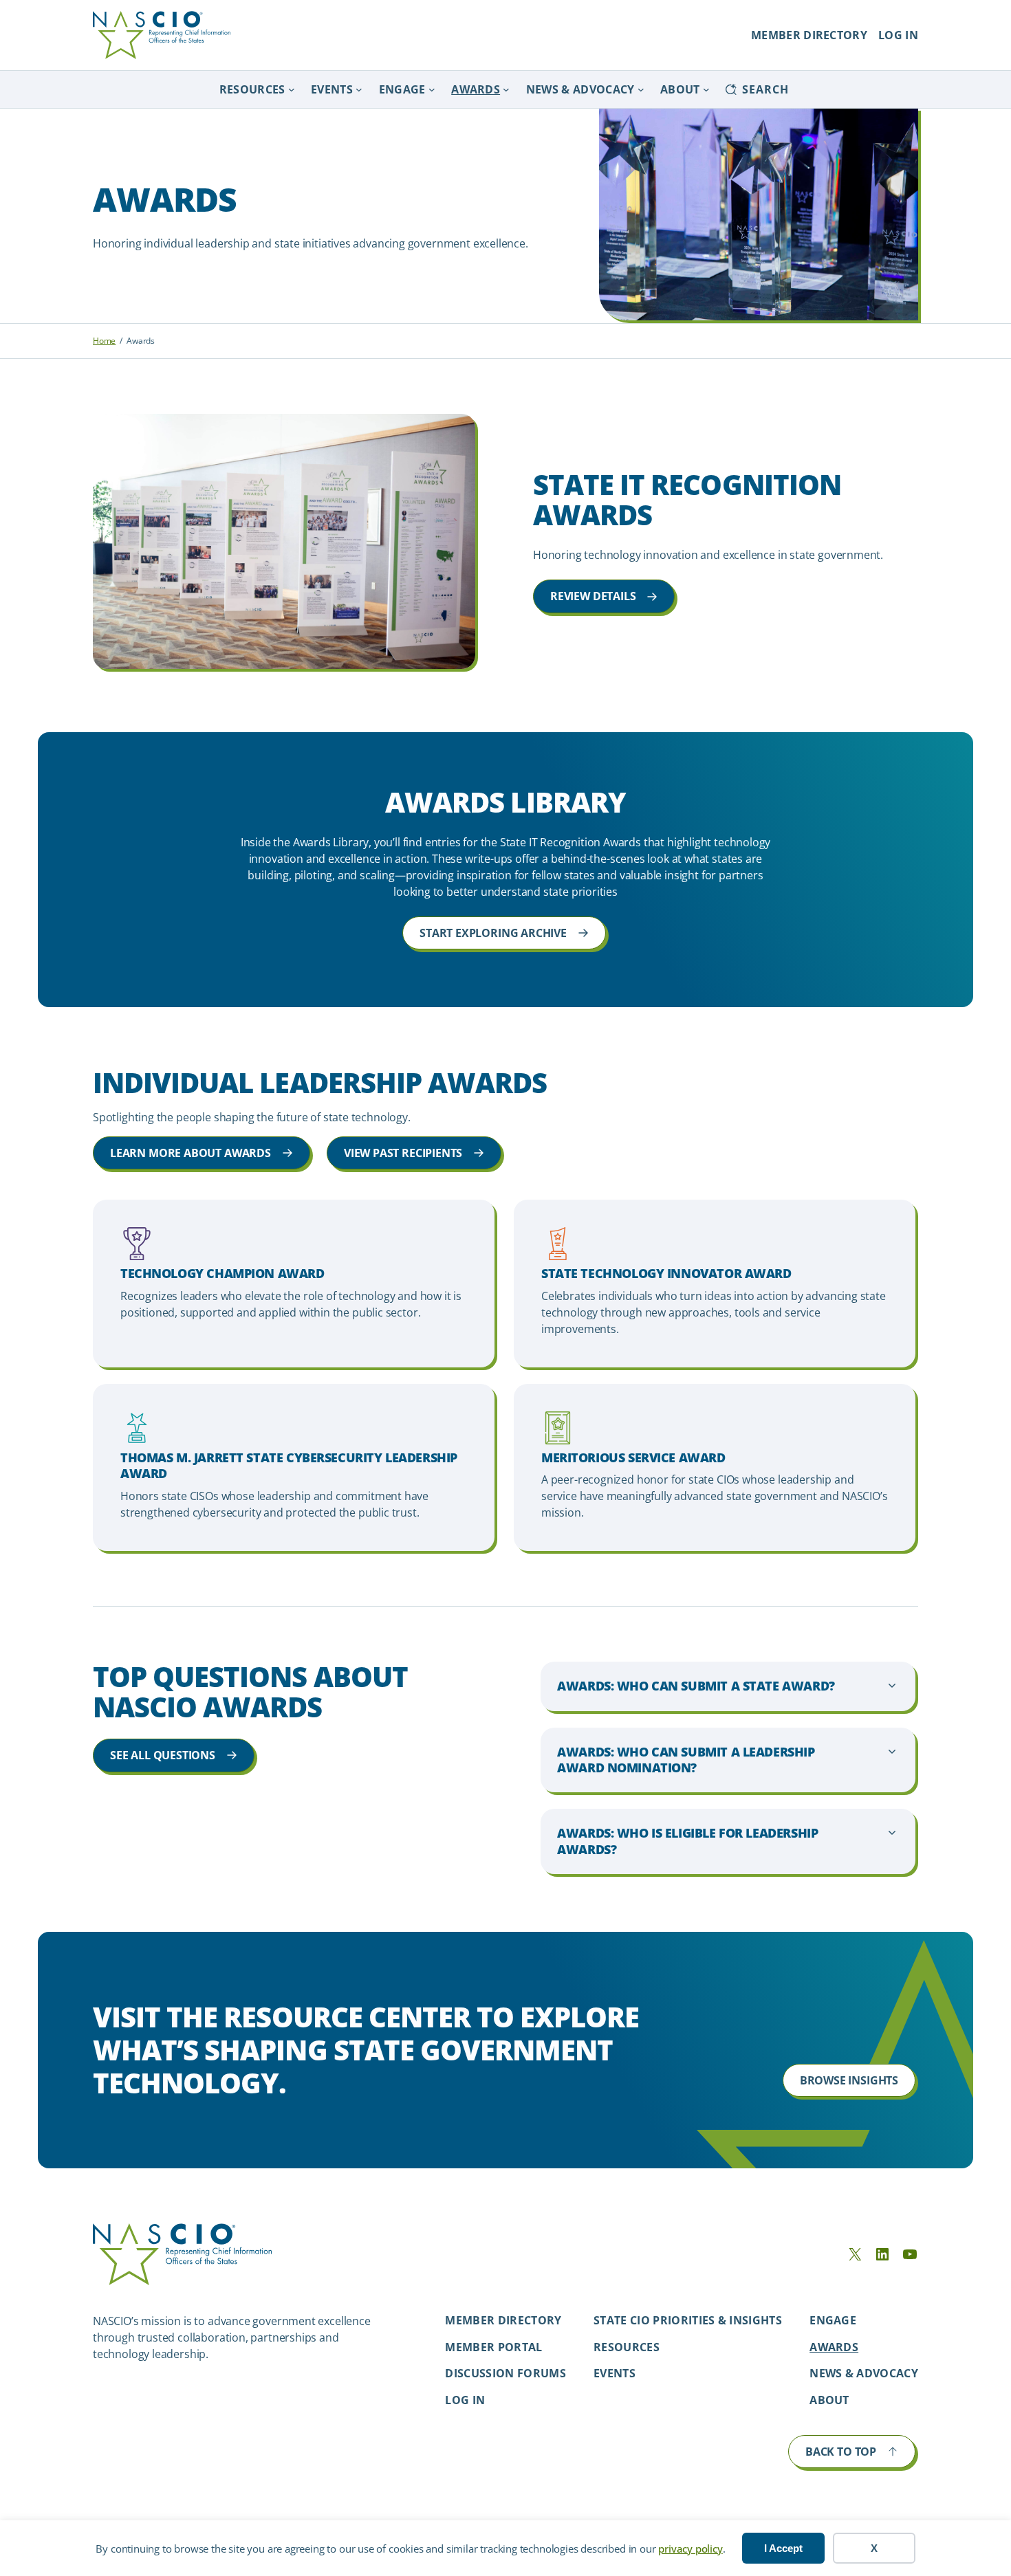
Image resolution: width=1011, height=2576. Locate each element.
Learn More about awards (191, 1153)
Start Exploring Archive (493, 933)
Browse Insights (849, 2080)
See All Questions (163, 1755)
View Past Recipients (403, 1153)
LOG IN (898, 35)
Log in (465, 2400)
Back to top (841, 2452)
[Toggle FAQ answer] (728, 1686)
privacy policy (690, 2549)
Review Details (593, 596)
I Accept (783, 2548)
